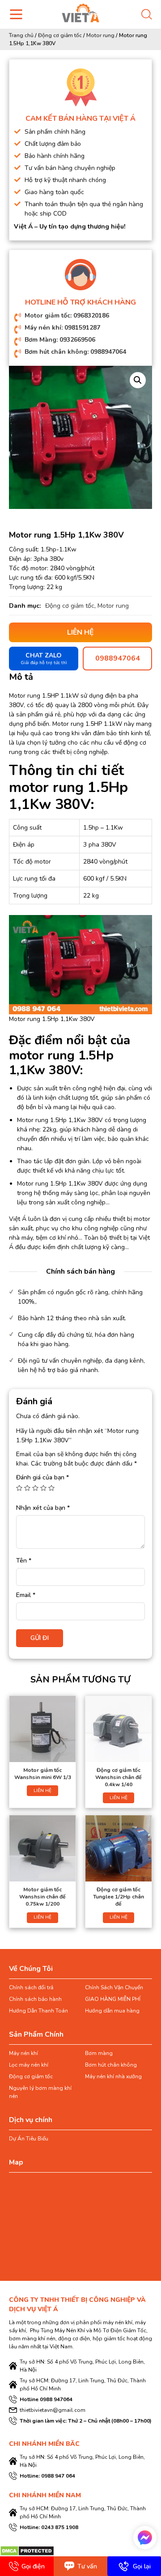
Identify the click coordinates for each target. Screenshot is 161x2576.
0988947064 (118, 658)
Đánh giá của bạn (42, 1477)
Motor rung (100, 35)
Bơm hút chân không (111, 2065)
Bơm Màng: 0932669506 (60, 340)
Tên (24, 1561)
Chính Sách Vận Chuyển (114, 1987)
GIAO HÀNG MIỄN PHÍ (113, 1999)
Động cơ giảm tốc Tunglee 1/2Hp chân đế (119, 1897)
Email (26, 1595)
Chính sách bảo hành (35, 1999)
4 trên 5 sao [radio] (43, 1488)
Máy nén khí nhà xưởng (113, 2076)
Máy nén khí (23, 2053)
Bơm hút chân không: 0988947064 (75, 352)
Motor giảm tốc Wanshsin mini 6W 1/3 (43, 1774)
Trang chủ (21, 35)
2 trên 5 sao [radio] (27, 1488)
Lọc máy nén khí (29, 2065)
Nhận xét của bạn (43, 1508)
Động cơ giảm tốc (60, 35)
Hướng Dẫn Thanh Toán (38, 2011)
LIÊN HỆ (42, 1791)
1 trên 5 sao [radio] (19, 1488)
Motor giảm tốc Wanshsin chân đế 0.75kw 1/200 (42, 1897)
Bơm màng (99, 2053)
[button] (138, 380)
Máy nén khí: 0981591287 (62, 328)
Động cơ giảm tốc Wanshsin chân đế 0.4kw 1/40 (119, 1777)
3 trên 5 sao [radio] (35, 1488)
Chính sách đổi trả (31, 1987)
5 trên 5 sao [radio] (51, 1488)
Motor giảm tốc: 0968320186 (67, 316)
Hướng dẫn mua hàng (112, 2011)
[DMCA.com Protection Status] (27, 2550)
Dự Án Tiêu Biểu (29, 2139)
